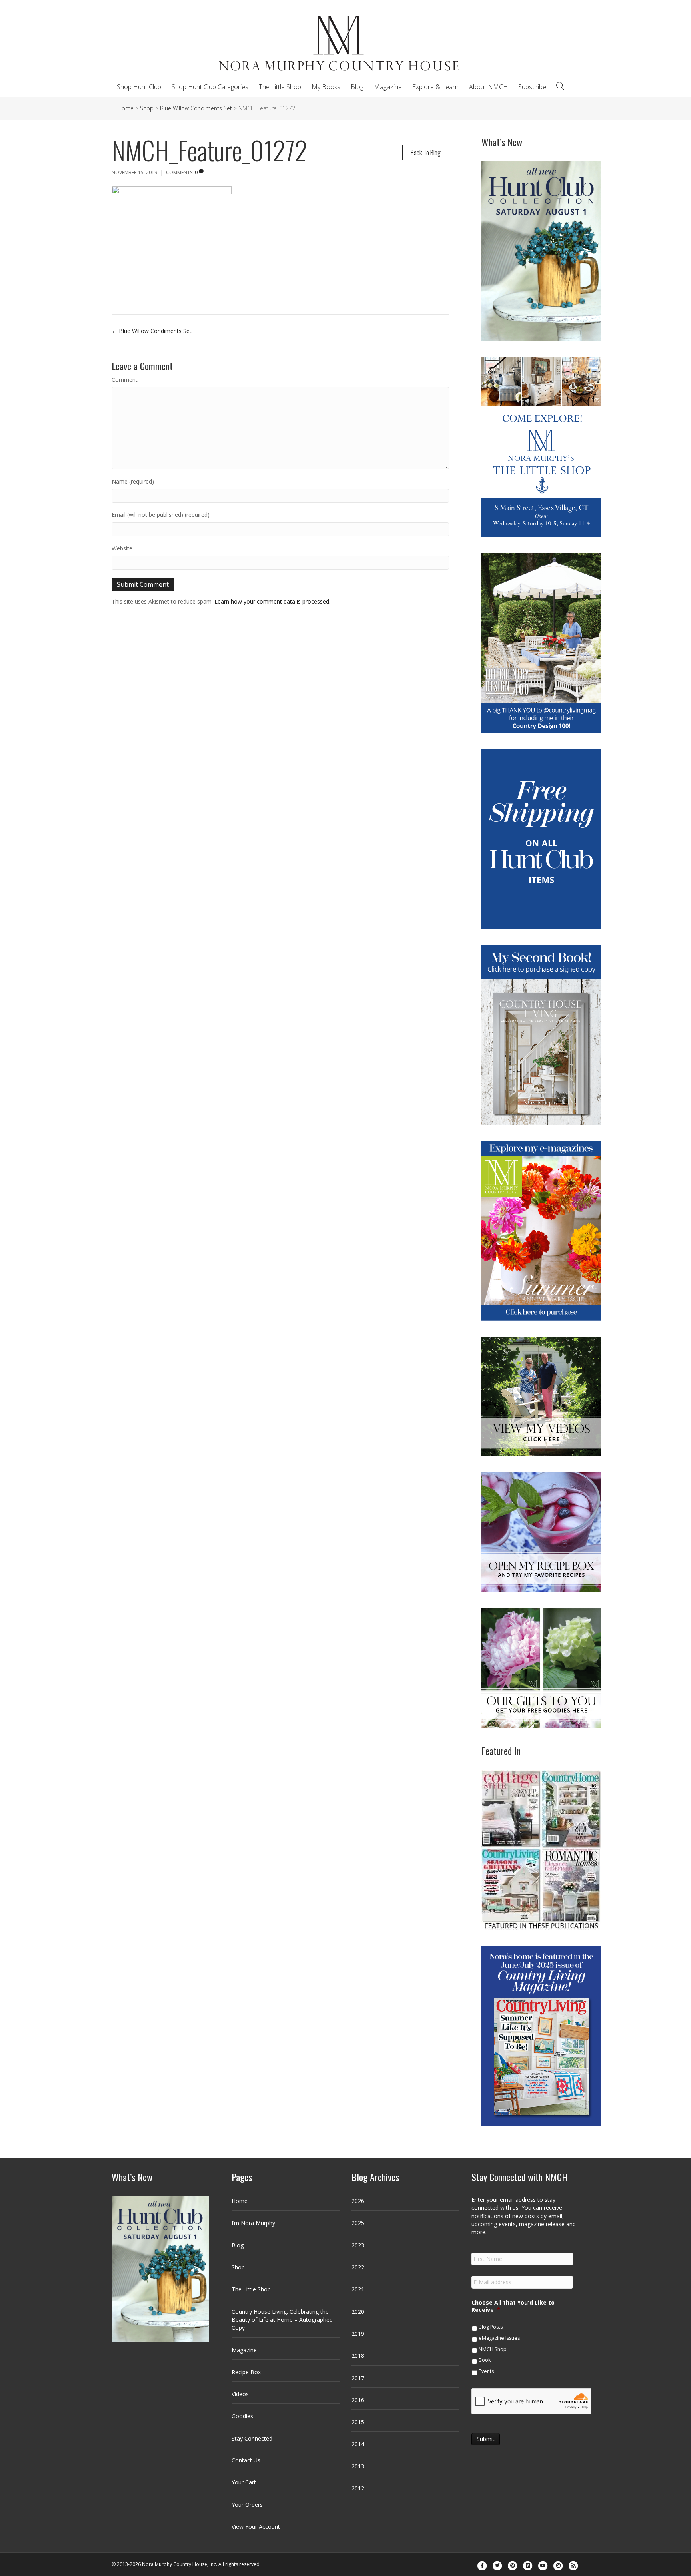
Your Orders (247, 2505)
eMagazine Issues (499, 2338)
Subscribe (532, 87)
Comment (125, 380)
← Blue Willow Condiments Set (152, 331)
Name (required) (133, 481)
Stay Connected (252, 2438)
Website (122, 548)
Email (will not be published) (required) (161, 515)
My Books (326, 87)
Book (485, 2360)
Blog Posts (491, 2327)
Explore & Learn (435, 87)
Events (486, 2371)
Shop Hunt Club (139, 87)
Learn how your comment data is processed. (272, 601)
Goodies (242, 2416)
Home (240, 2201)
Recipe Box (246, 2372)
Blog (357, 87)
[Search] (560, 86)
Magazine (388, 87)
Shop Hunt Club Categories (210, 87)
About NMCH (488, 87)
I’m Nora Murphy (253, 2223)
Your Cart (244, 2482)
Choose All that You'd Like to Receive (513, 2306)
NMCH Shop (493, 2349)
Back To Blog (426, 152)
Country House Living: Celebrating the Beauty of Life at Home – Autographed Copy (282, 2320)
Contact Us (246, 2460)
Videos (240, 2394)
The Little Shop (280, 87)
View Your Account (256, 2527)
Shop (238, 2267)
